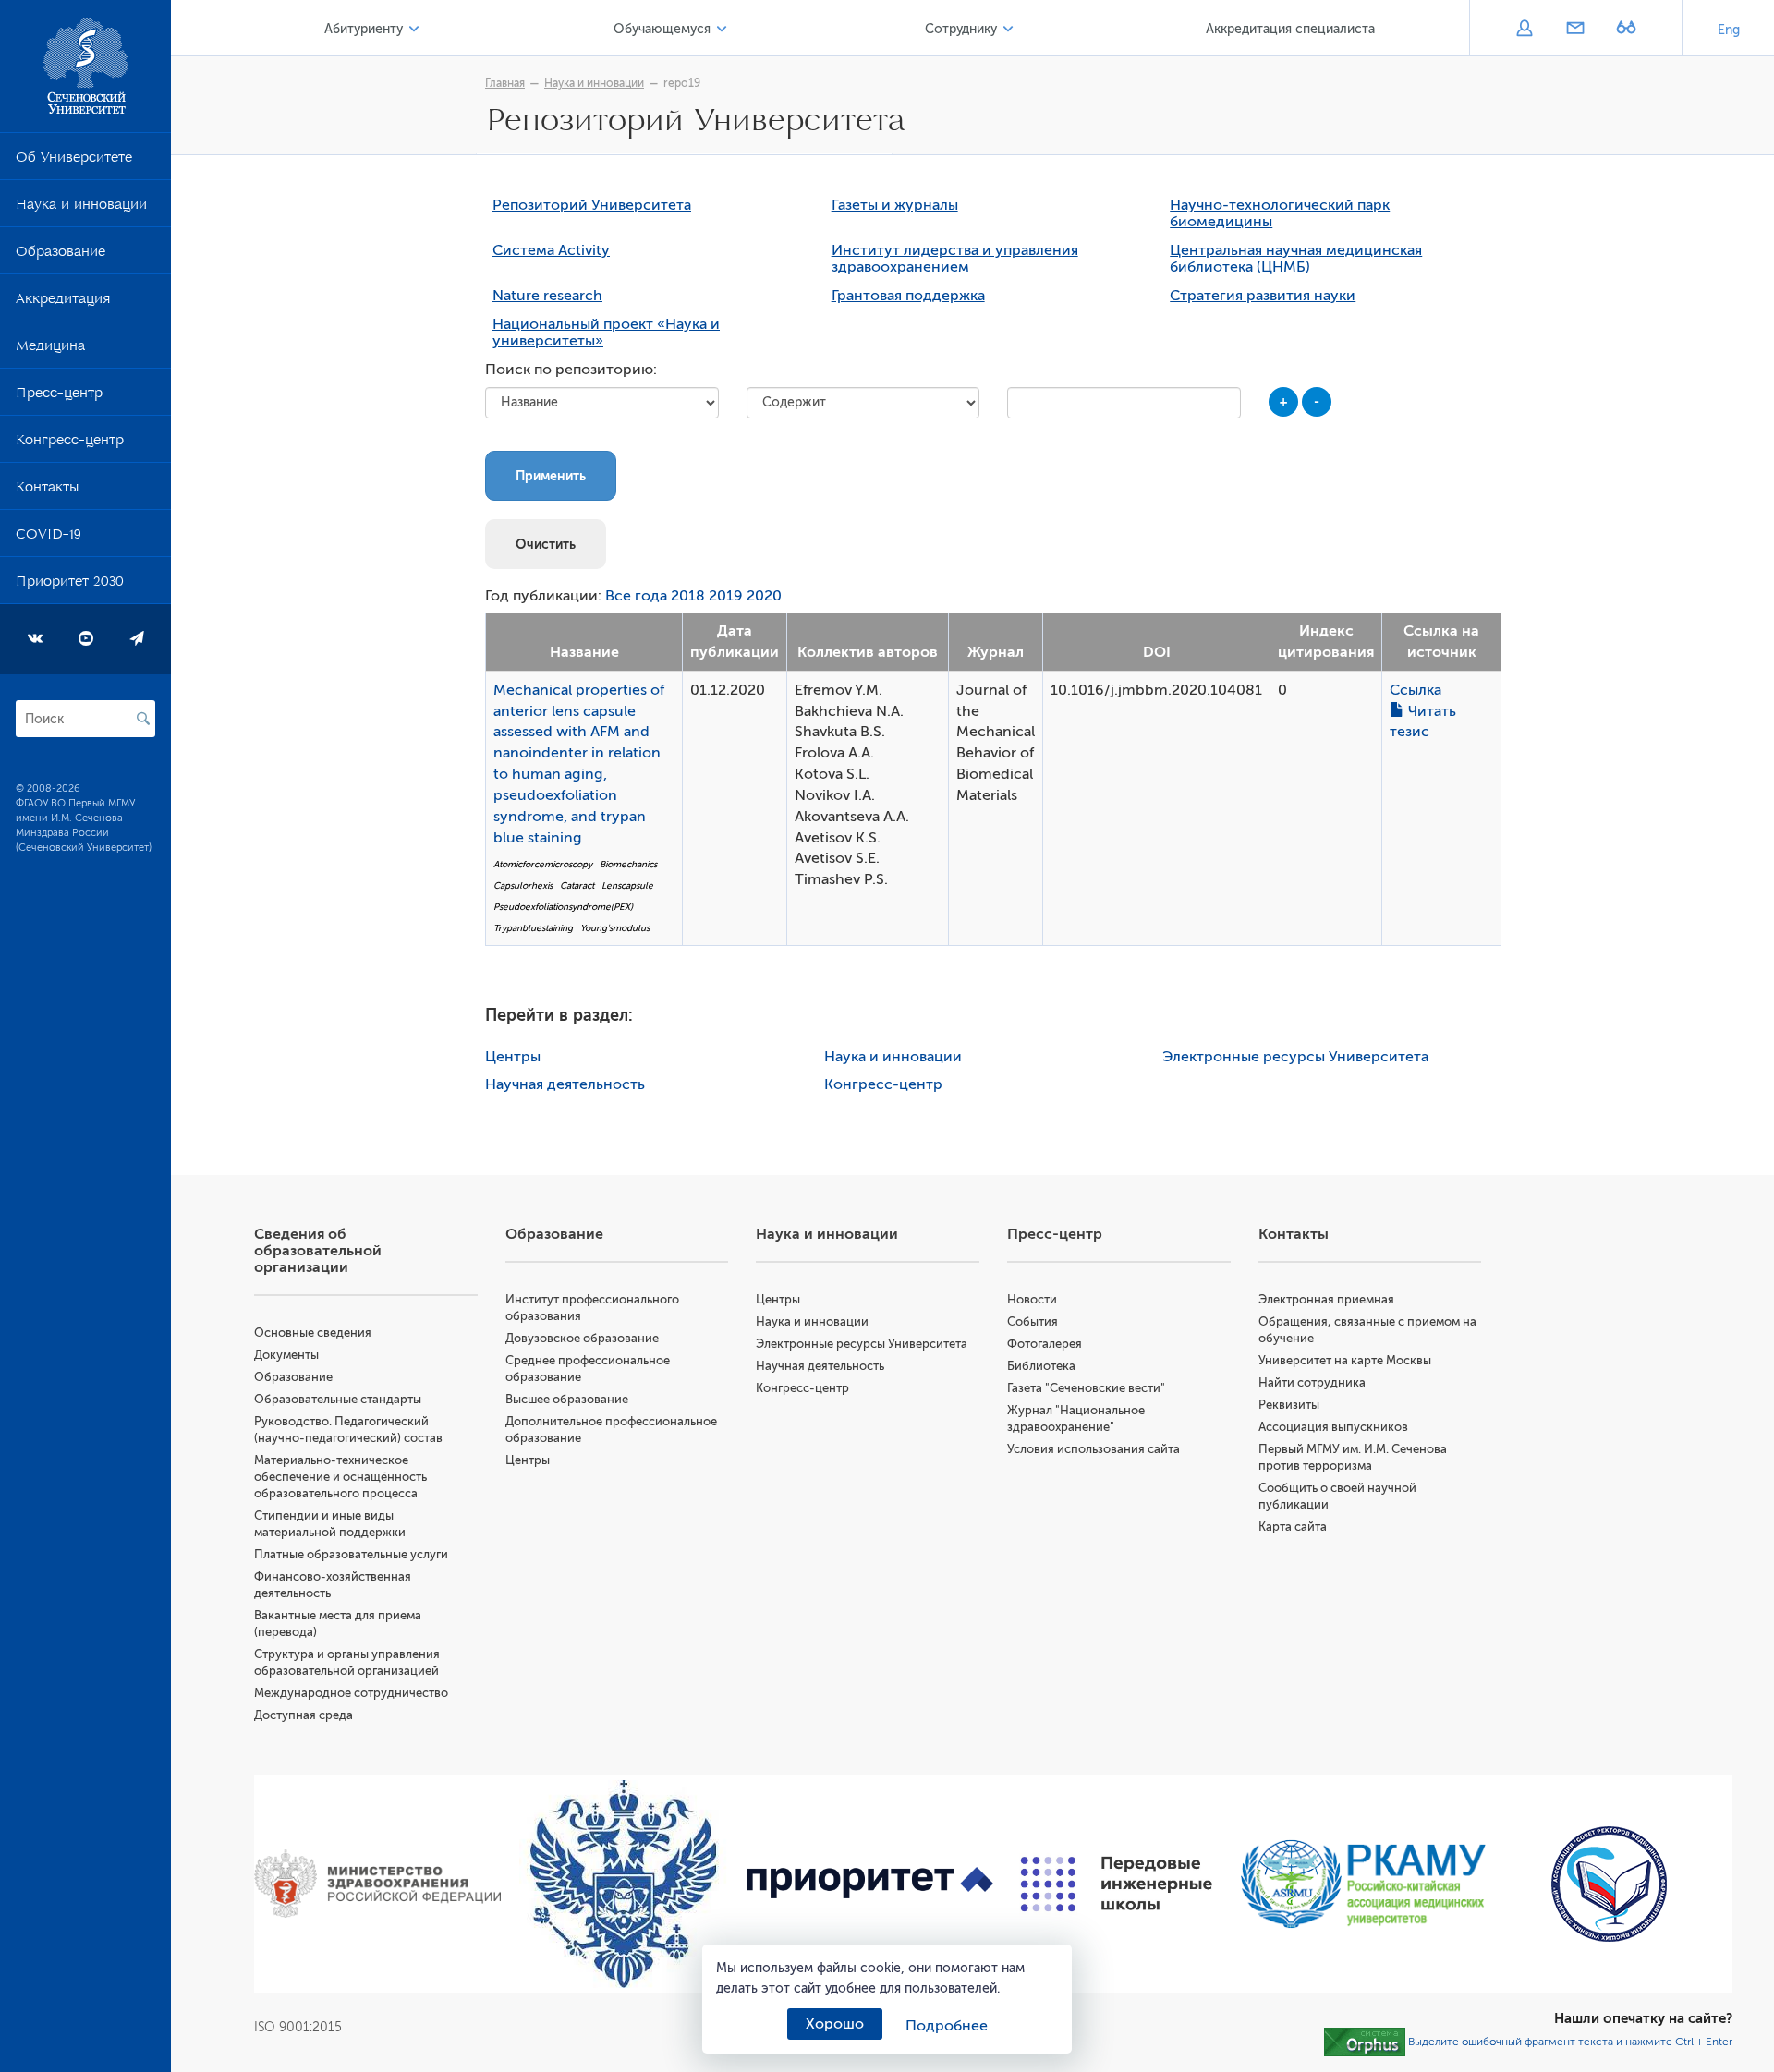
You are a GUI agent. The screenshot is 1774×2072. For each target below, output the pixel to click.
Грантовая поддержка (908, 296)
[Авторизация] (1524, 30)
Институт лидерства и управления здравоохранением (955, 259)
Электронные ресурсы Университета (1295, 1057)
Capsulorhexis (523, 885)
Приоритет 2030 (70, 585)
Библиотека (1041, 1366)
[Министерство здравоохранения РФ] (377, 1884)
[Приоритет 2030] (870, 1884)
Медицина (50, 349)
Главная (505, 83)
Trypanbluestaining (533, 928)
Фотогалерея (1045, 1344)
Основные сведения (313, 1333)
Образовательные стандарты (338, 1399)
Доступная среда (304, 1715)
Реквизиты (1289, 1405)
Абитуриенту (364, 29)
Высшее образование (567, 1399)
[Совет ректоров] (1609, 1884)
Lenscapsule (627, 885)
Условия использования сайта (1094, 1449)
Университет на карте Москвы (1345, 1360)
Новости (1032, 1299)
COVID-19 (49, 538)
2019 (726, 596)
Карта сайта (1293, 1527)
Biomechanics (628, 864)
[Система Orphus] (1365, 2041)
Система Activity (551, 250)
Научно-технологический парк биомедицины (1280, 213)
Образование (61, 255)
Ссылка (1416, 690)
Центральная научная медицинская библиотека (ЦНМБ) (1296, 259)
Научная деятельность (565, 1084)
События (1033, 1321)
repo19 (682, 83)
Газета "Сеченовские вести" (1086, 1388)
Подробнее (947, 2026)
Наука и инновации (81, 208)
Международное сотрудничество (351, 1693)
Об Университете (74, 161)
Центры (513, 1057)
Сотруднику (961, 29)
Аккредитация (63, 302)
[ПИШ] (1117, 1884)
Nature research (547, 296)
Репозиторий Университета (592, 205)
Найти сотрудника (1312, 1382)
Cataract (577, 885)
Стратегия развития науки (1263, 296)
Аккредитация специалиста (1290, 29)
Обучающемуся (662, 29)
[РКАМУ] (1363, 1884)
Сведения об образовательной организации (318, 1251)
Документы (286, 1355)
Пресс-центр (59, 396)
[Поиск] (143, 719)
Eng (1729, 30)
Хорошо (835, 2024)
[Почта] (1575, 30)
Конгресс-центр (70, 443)
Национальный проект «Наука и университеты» (606, 333)
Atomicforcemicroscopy (543, 864)
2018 (688, 596)
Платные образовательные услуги (351, 1554)
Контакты (47, 491)
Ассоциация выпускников (1333, 1427)
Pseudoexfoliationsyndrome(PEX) (563, 907)
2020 (764, 596)
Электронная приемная (1326, 1299)
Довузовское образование (582, 1338)
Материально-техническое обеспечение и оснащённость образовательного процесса (340, 1477)
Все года (636, 596)
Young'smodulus (615, 928)
